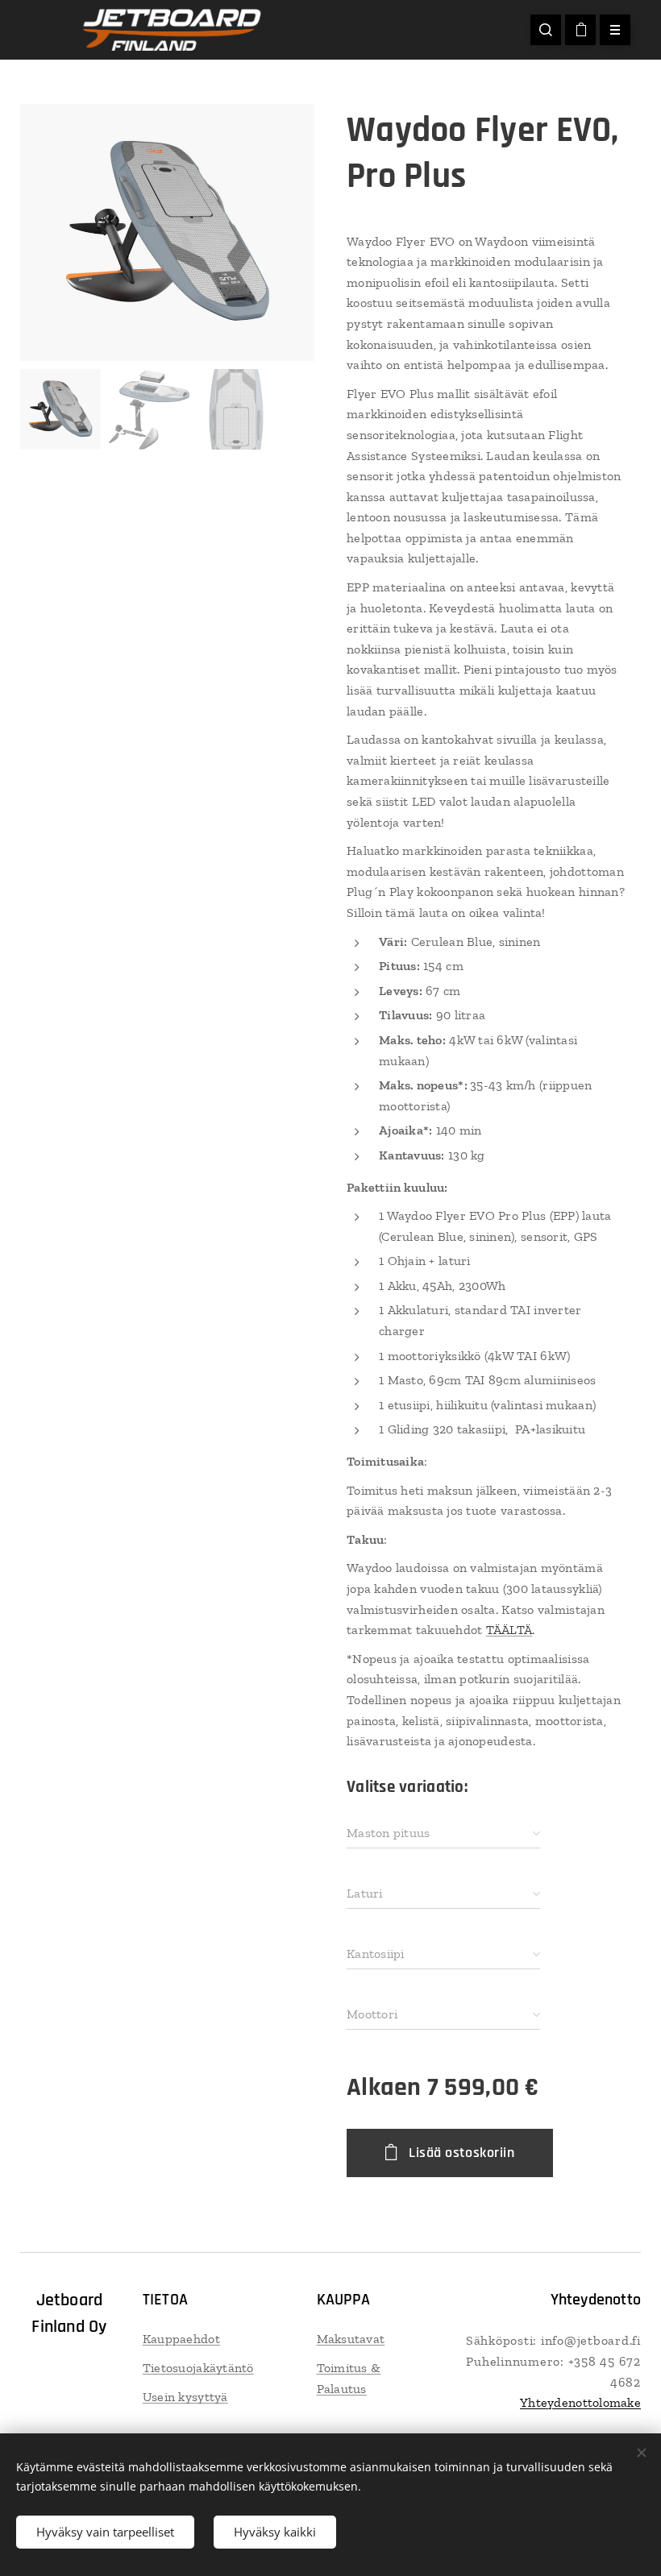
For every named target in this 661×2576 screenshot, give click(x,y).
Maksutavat (351, 2339)
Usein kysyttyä (185, 2397)
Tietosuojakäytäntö (198, 2368)
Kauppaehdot (181, 2339)
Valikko (615, 30)
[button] (546, 30)
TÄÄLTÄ (509, 1630)
